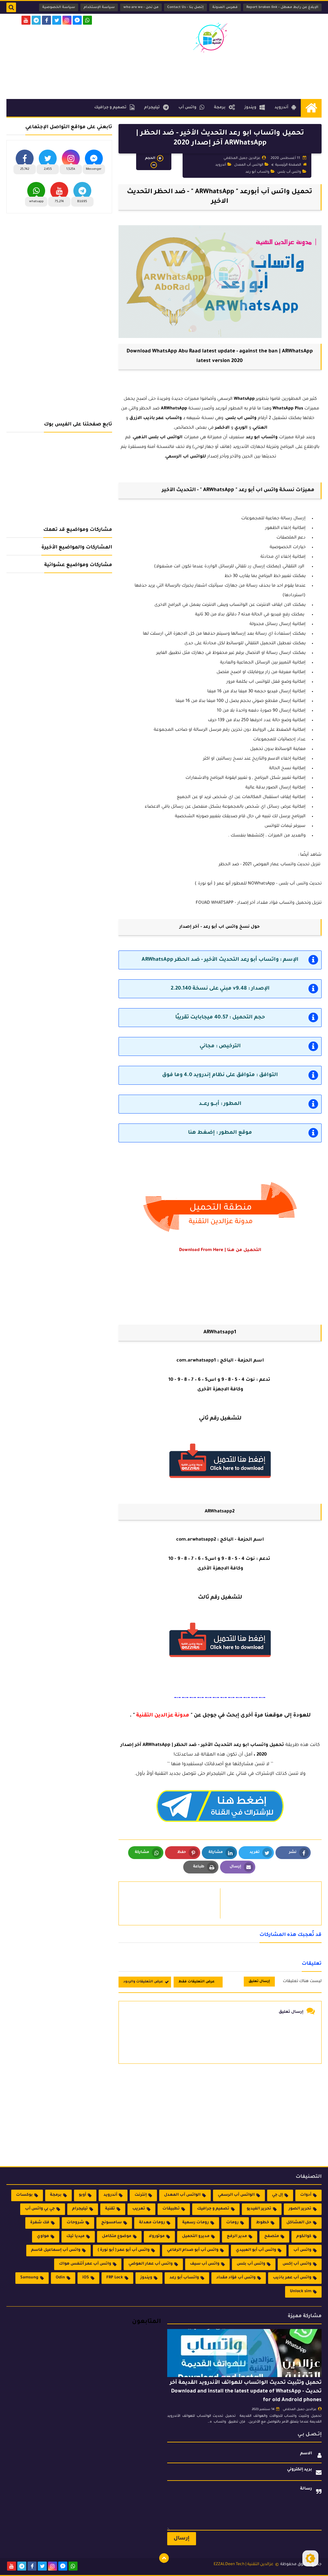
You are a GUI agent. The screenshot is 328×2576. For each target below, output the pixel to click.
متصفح (272, 2236)
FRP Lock (115, 2278)
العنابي (260, 428)
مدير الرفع (237, 2236)
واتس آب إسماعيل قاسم (56, 2250)
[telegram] (36, 20)
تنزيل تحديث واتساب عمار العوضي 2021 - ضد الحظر (270, 864)
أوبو (82, 2195)
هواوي (43, 2236)
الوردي (241, 428)
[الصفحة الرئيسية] (311, 108)
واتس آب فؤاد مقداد (236, 2278)
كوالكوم (304, 2236)
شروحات (75, 2223)
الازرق (136, 418)
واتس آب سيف (205, 2264)
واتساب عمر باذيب (163, 418)
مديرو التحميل (196, 2236)
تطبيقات (171, 2209)
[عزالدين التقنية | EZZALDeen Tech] (210, 37)
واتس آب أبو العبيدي (256, 2250)
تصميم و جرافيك (110, 108)
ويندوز (250, 108)
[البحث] (11, 7)
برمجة (220, 108)
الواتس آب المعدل (249, 165)
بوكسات (24, 2195)
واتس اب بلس (241, 418)
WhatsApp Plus (288, 409)
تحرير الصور (300, 2209)
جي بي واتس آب (40, 2209)
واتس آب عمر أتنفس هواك (85, 2264)
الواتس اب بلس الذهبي (158, 437)
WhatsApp (244, 399)
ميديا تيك (75, 2236)
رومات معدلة (152, 2223)
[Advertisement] (205, 75)
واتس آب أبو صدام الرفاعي (193, 2250)
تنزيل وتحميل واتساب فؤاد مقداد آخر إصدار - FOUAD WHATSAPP (259, 903)
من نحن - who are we (141, 7)
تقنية (110, 2209)
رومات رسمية (196, 2223)
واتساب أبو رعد (257, 172)
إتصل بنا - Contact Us (185, 7)
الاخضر (222, 428)
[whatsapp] (87, 20)
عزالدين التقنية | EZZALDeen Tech (244, 2564)
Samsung (29, 2278)
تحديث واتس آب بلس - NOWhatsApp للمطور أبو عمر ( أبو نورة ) (258, 884)
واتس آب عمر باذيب (292, 2278)
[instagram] (67, 20)
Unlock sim (301, 2292)
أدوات (306, 2195)
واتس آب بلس (289, 172)
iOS (86, 2278)
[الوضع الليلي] (310, 2558)
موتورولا (157, 2236)
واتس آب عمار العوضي (151, 2264)
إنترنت (141, 2195)
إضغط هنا (201, 1133)
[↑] (164, 2558)
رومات (232, 2223)
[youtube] (26, 20)
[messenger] (77, 20)
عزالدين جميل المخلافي (300, 2410)
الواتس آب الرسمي (236, 2195)
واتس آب (187, 108)
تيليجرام (152, 108)
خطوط (262, 2223)
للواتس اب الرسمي (186, 457)
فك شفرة (40, 2223)
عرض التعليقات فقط (197, 1982)
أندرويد (281, 108)
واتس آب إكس (297, 2264)
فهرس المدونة (225, 7)
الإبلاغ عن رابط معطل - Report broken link (282, 7)
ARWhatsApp (174, 409)
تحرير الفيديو (259, 2209)
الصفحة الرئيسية (288, 165)
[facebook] (46, 20)
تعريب (139, 2209)
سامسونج (111, 2223)
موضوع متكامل (117, 2236)
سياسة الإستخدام (99, 7)
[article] (173, 1903)
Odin (60, 2278)
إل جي (277, 2195)
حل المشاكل (299, 2223)
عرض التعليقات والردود (143, 1982)
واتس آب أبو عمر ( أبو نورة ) (124, 2250)
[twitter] (57, 20)
